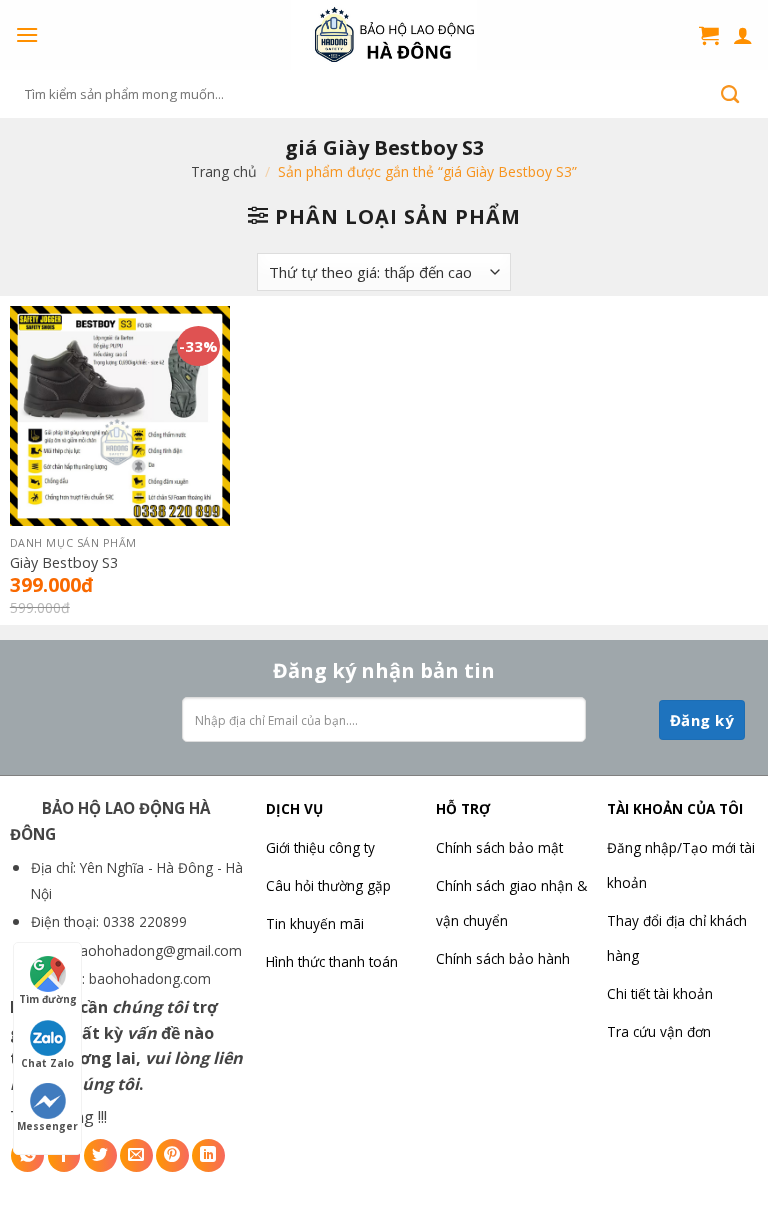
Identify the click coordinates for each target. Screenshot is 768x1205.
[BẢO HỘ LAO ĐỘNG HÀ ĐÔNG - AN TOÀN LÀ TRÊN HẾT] (384, 35)
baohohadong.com (150, 978)
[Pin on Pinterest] (172, 1155)
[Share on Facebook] (64, 1155)
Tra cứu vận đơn (659, 1031)
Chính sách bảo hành (503, 958)
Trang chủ (224, 171)
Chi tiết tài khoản (660, 993)
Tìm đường (48, 999)
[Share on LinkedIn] (208, 1155)
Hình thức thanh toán (332, 961)
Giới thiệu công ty (320, 847)
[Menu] (27, 34)
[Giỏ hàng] (709, 35)
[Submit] (730, 94)
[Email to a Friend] (136, 1155)
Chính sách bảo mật (499, 847)
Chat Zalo (47, 1063)
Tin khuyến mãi (315, 923)
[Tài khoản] (743, 35)
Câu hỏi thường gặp (328, 885)
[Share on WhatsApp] (27, 1155)
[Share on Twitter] (100, 1155)
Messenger (47, 1126)
